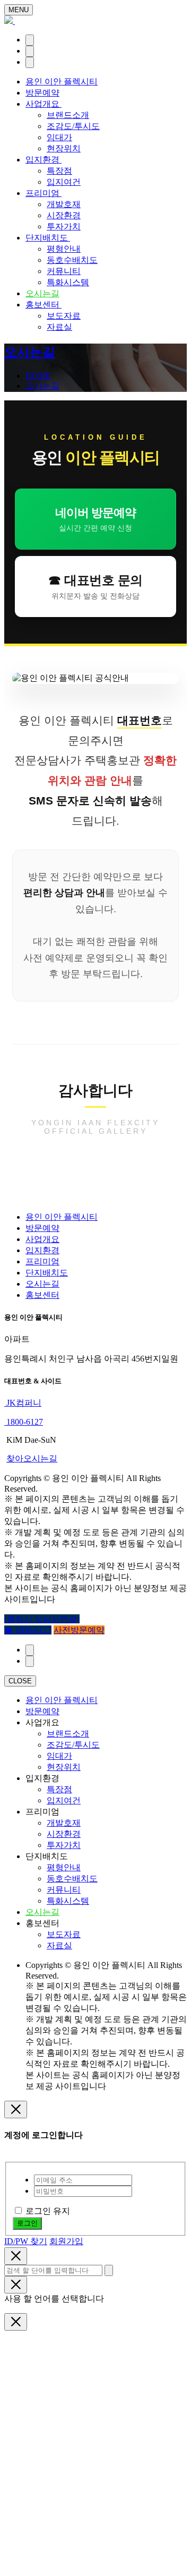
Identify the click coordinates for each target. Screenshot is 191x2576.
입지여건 (64, 182)
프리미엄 (44, 193)
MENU (19, 10)
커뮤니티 (64, 271)
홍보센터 (44, 305)
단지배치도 (48, 238)
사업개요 (44, 104)
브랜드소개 (68, 115)
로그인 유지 (48, 2211)
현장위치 (64, 148)
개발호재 (64, 204)
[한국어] (30, 40)
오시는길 (42, 293)
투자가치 (64, 226)
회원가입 (66, 2241)
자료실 (59, 327)
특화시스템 (68, 282)
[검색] (30, 51)
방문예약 (42, 93)
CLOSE (20, 1681)
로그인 (27, 2223)
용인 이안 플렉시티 (62, 82)
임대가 (59, 137)
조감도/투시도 (73, 126)
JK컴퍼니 (23, 1403)
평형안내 (64, 249)
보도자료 (64, 316)
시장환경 (64, 215)
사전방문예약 (79, 1630)
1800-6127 (24, 1422)
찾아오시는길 (32, 1458)
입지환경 (44, 160)
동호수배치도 (72, 260)
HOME (38, 376)
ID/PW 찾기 (26, 2241)
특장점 (59, 171)
